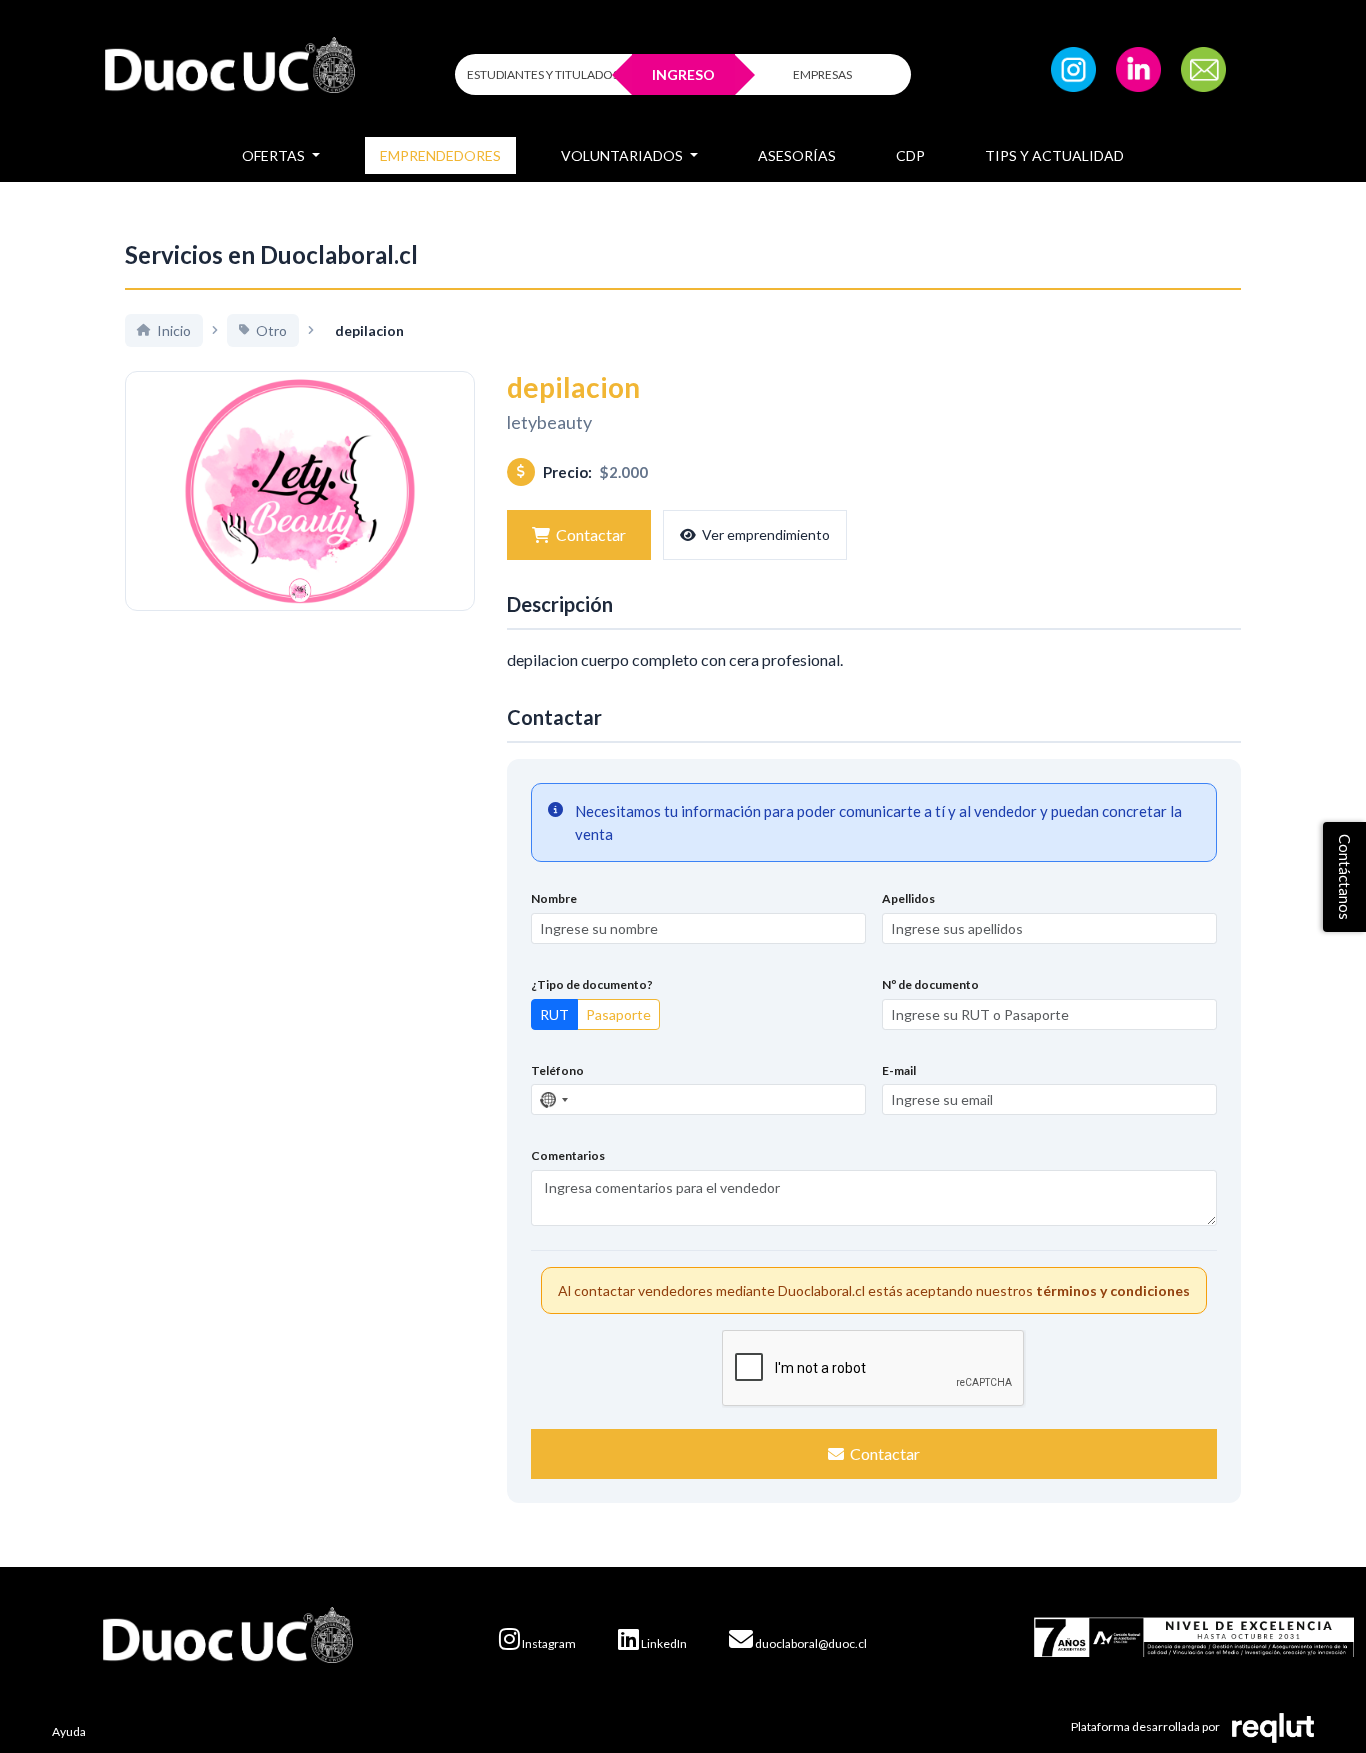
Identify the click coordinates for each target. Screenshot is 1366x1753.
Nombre (554, 898)
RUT (554, 1014)
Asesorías (797, 155)
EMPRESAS (822, 74)
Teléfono (557, 1070)
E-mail (899, 1070)
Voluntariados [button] (623, 155)
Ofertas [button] (275, 155)
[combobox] (553, 1099)
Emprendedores (440, 155)
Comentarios (568, 1155)
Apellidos (908, 898)
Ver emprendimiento (766, 534)
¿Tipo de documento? (592, 984)
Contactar (591, 534)
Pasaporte (618, 1014)
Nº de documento (930, 984)
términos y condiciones (1113, 1290)
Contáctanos (1345, 877)
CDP (910, 155)
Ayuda (69, 1731)
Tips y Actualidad (1054, 155)
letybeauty (549, 422)
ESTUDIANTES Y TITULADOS (543, 74)
